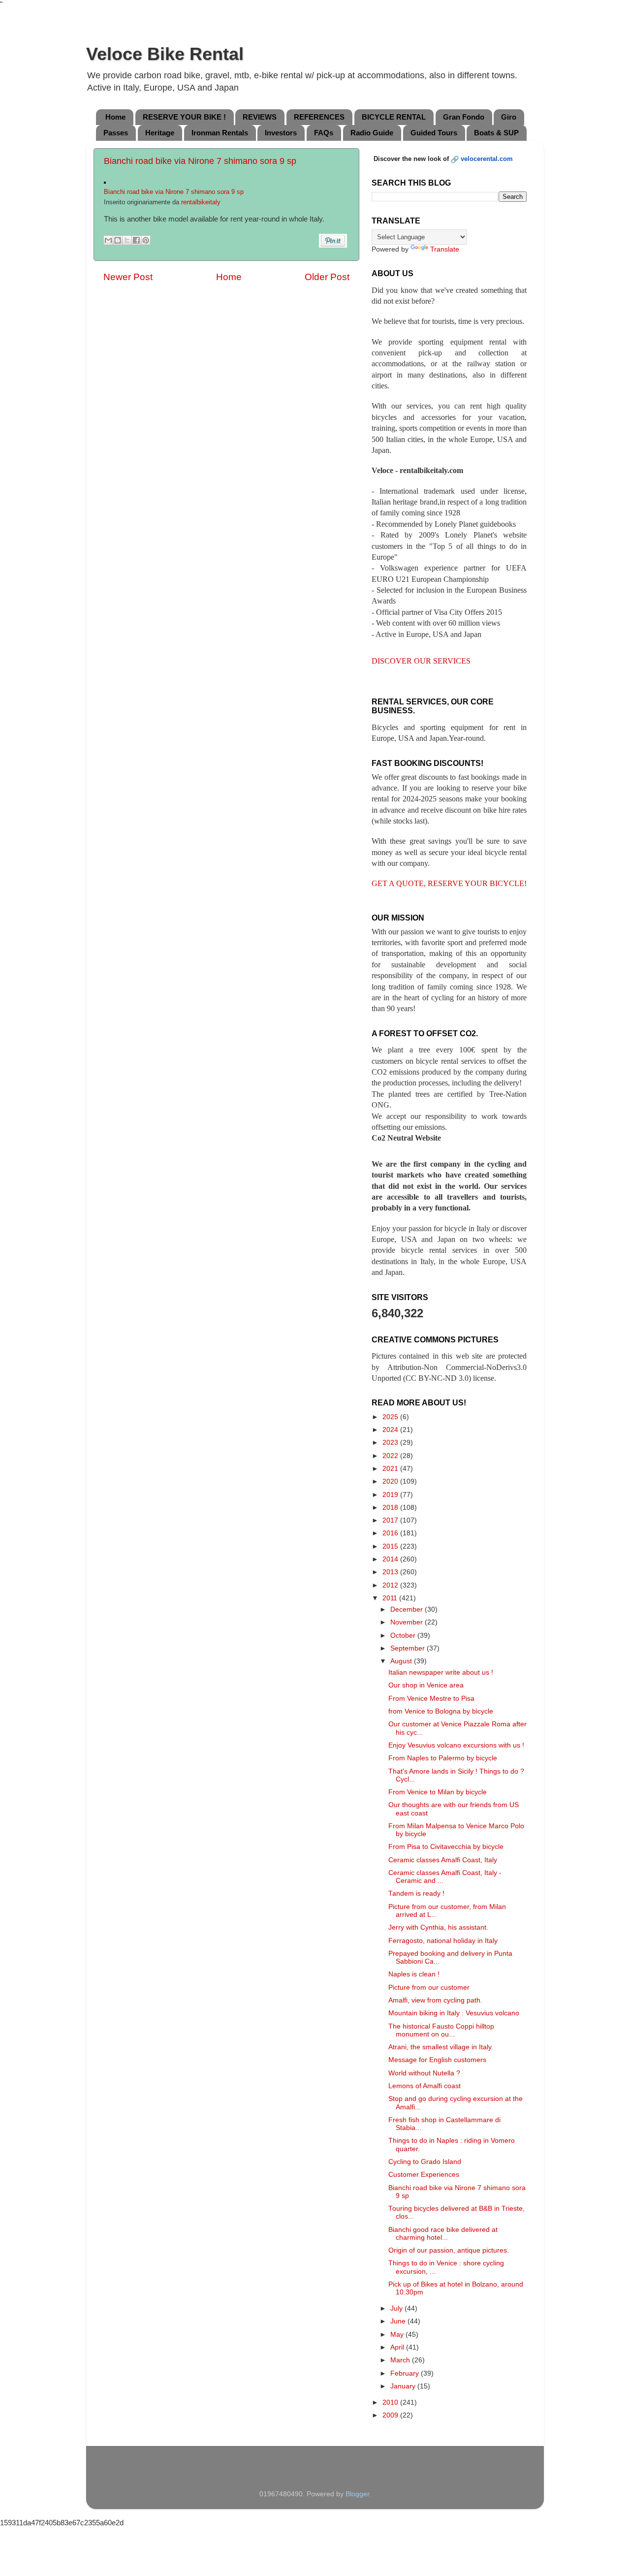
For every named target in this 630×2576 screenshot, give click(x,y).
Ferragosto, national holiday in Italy (443, 1941)
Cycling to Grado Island (425, 2162)
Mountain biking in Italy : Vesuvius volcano (454, 2013)
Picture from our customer (429, 1988)
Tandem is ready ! (416, 1893)
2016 (391, 1533)
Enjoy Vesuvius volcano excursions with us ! (456, 1745)
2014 (391, 1559)
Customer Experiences (424, 2175)
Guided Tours (434, 133)
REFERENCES (319, 117)
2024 (391, 1430)
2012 (391, 1585)
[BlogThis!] (118, 240)
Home (115, 117)
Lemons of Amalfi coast (425, 2086)
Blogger (357, 2494)
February (406, 2373)
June (399, 2321)
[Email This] (108, 240)
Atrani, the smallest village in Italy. (441, 2047)
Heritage (160, 133)
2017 (391, 1520)
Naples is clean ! (414, 1974)
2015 (391, 1546)
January (404, 2386)
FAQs (324, 133)
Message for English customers (437, 2060)
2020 (391, 1481)
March (401, 2360)
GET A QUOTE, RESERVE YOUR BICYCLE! (449, 883)
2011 (391, 1598)
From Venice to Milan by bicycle (438, 1792)
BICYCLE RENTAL (394, 117)
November (408, 1622)
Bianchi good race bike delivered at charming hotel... (443, 2234)
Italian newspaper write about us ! (441, 1672)
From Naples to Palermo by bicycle (443, 1758)
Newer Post (128, 277)
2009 (391, 2415)
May (398, 2335)
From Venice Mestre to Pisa (431, 1699)
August (402, 1661)
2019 (391, 1495)
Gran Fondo (464, 117)
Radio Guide (372, 133)
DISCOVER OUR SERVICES (421, 661)
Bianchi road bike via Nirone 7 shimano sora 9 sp (200, 161)
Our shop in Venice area (426, 1685)
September (409, 1648)
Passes (116, 133)
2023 (391, 1443)
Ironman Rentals (220, 133)
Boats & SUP (496, 133)
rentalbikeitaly (201, 202)
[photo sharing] (105, 181)
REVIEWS (260, 117)
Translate (445, 249)
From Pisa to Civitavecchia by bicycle (446, 1847)
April (398, 2347)
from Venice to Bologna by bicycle (441, 1711)
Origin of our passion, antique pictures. (449, 2250)
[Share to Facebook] (136, 240)
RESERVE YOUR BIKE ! (184, 117)
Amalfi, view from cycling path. (435, 2000)
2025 (391, 1417)
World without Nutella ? (424, 2073)
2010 (391, 2402)
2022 (391, 1456)
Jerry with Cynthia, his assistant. (438, 1927)
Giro (509, 117)
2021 (391, 1469)
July (397, 2308)
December (408, 1609)
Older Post (327, 277)
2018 (391, 1508)
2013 (391, 1572)
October (404, 1636)
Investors (281, 133)
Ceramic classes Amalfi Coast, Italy (443, 1860)
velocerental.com (487, 159)
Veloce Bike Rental (165, 54)
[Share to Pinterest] (146, 240)
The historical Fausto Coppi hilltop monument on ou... (441, 2030)
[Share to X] (127, 240)
